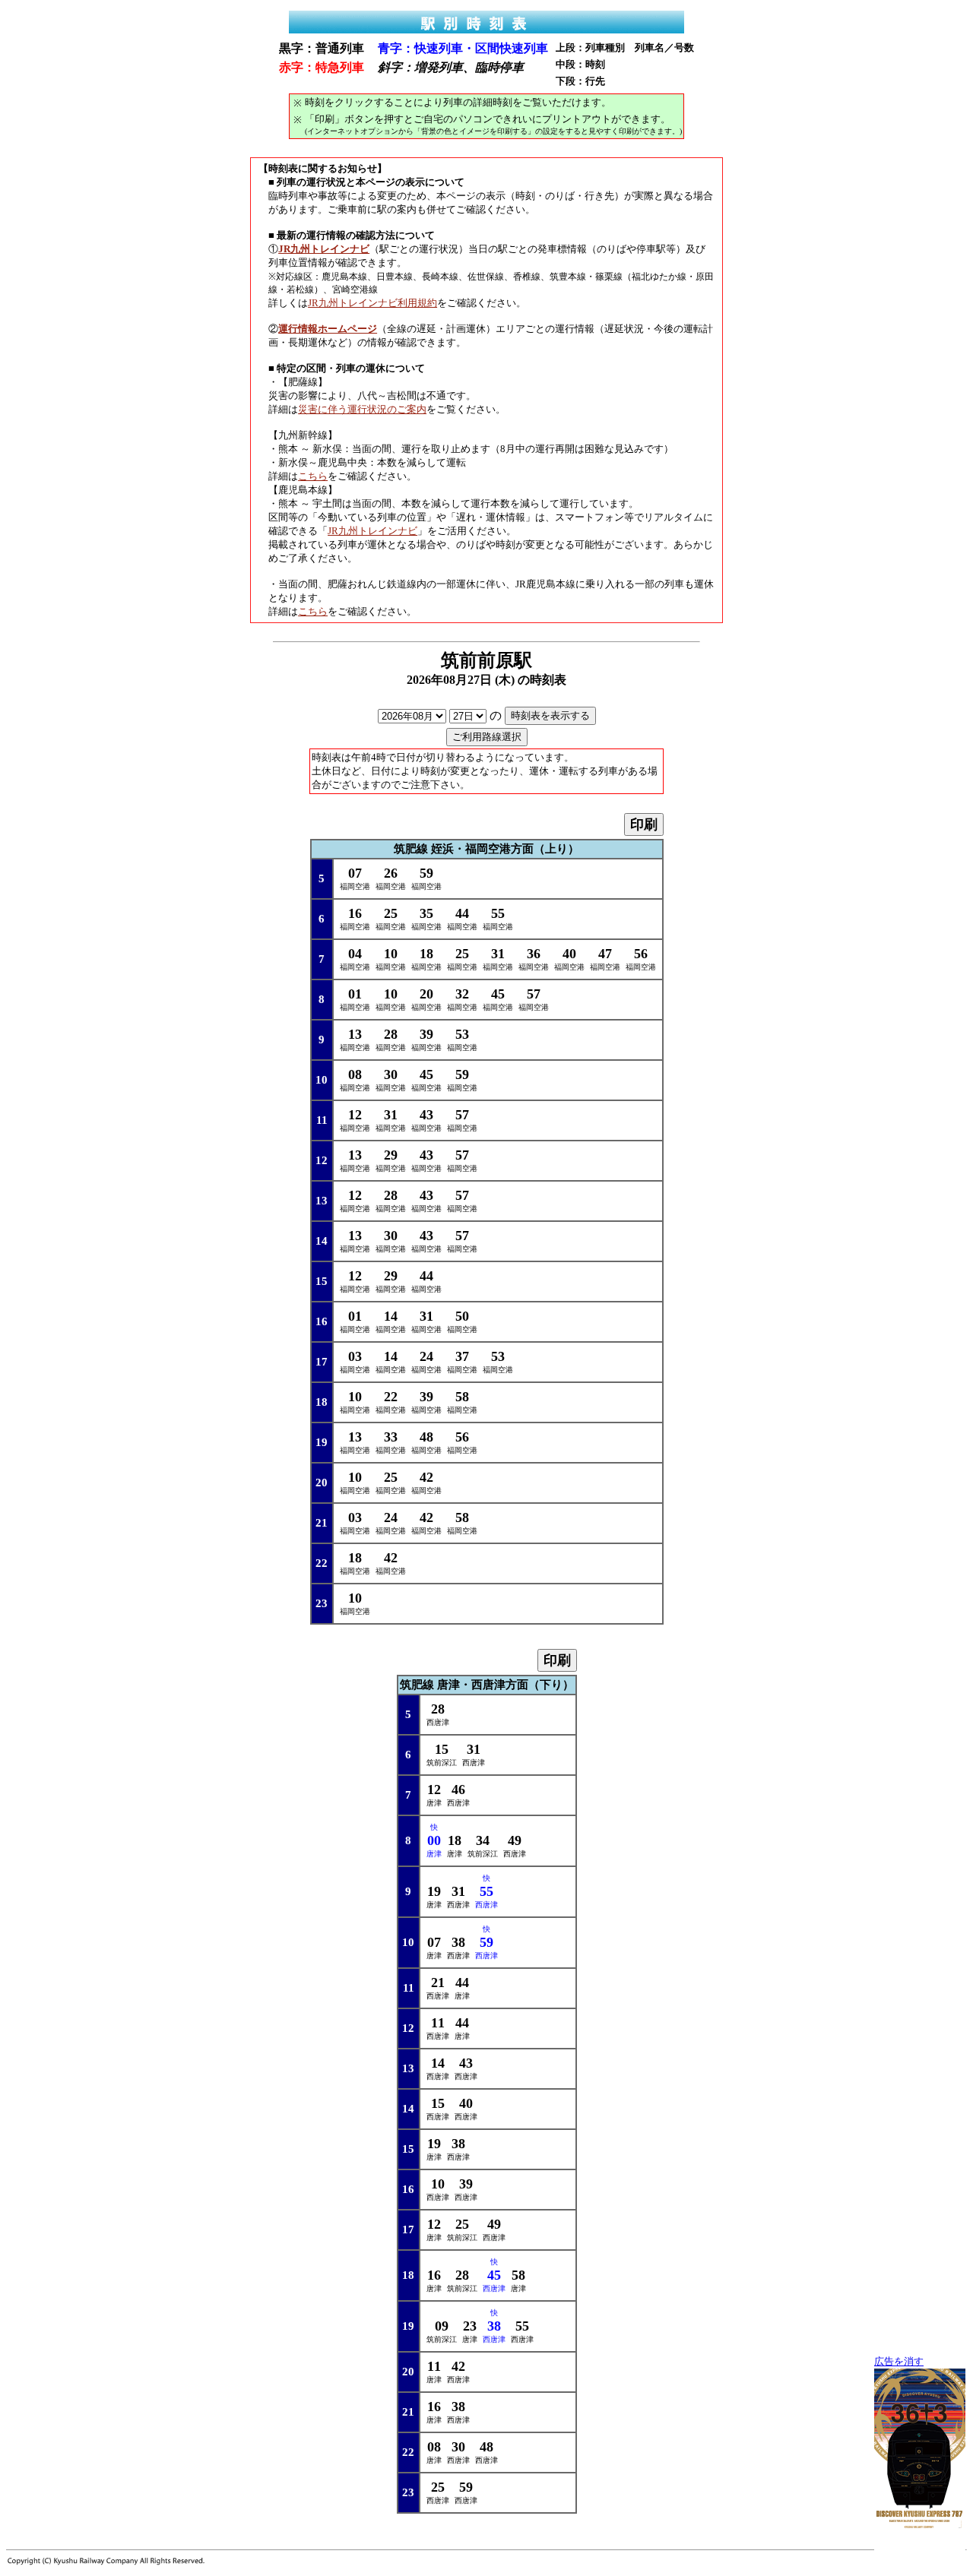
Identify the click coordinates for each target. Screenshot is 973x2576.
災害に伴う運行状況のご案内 (362, 409)
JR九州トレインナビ (372, 531)
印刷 (644, 824)
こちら (313, 476)
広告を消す (899, 2362)
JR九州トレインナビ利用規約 (372, 303)
